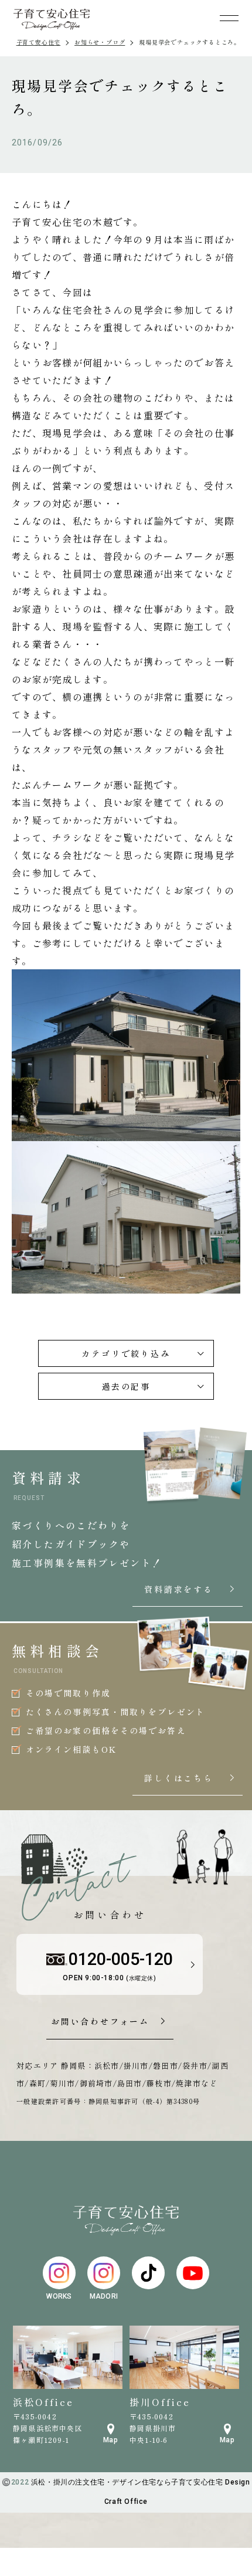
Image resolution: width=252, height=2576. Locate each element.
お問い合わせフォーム (100, 2022)
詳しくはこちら (190, 1779)
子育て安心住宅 (39, 42)
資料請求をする (190, 1590)
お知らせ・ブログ (100, 42)
